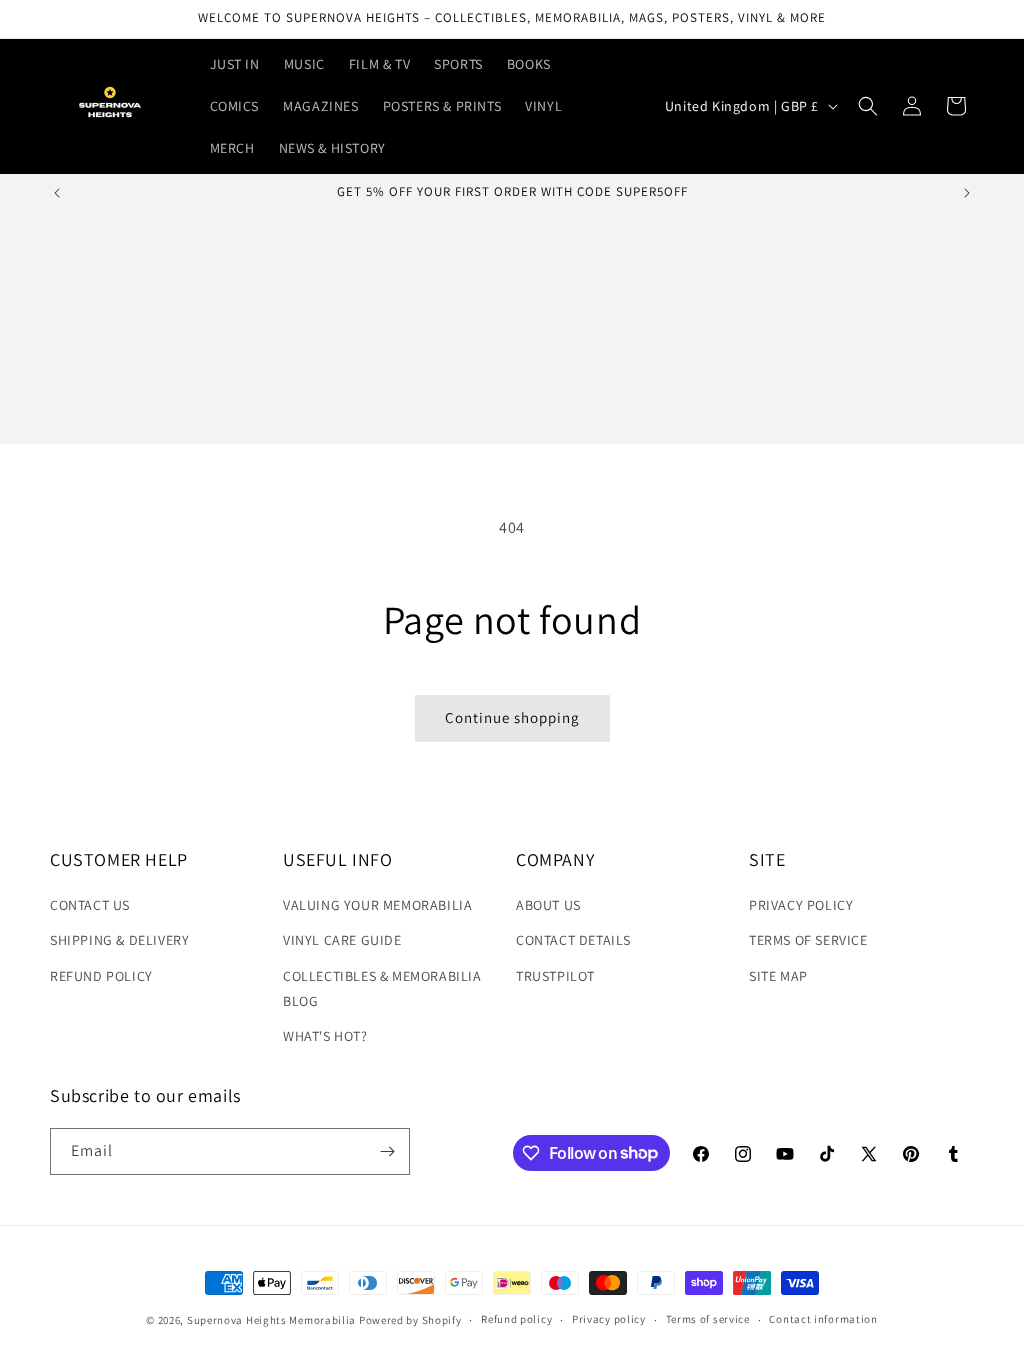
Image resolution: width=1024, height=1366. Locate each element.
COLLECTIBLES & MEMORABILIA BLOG (382, 988)
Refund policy (516, 1319)
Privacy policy (609, 1319)
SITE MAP (778, 976)
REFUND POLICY (101, 976)
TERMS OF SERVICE (808, 940)
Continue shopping (512, 717)
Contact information (823, 1319)
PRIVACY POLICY (801, 905)
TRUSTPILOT (555, 976)
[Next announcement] (967, 193)
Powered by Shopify (410, 1320)
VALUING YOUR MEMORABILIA (377, 905)
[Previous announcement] (57, 193)
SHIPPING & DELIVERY (119, 940)
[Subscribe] (387, 1151)
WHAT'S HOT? (325, 1036)
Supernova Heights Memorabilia (271, 1320)
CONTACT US (90, 905)
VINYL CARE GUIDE (342, 940)
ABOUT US (548, 905)
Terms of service (708, 1319)
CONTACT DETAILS (573, 940)
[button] (868, 106)
